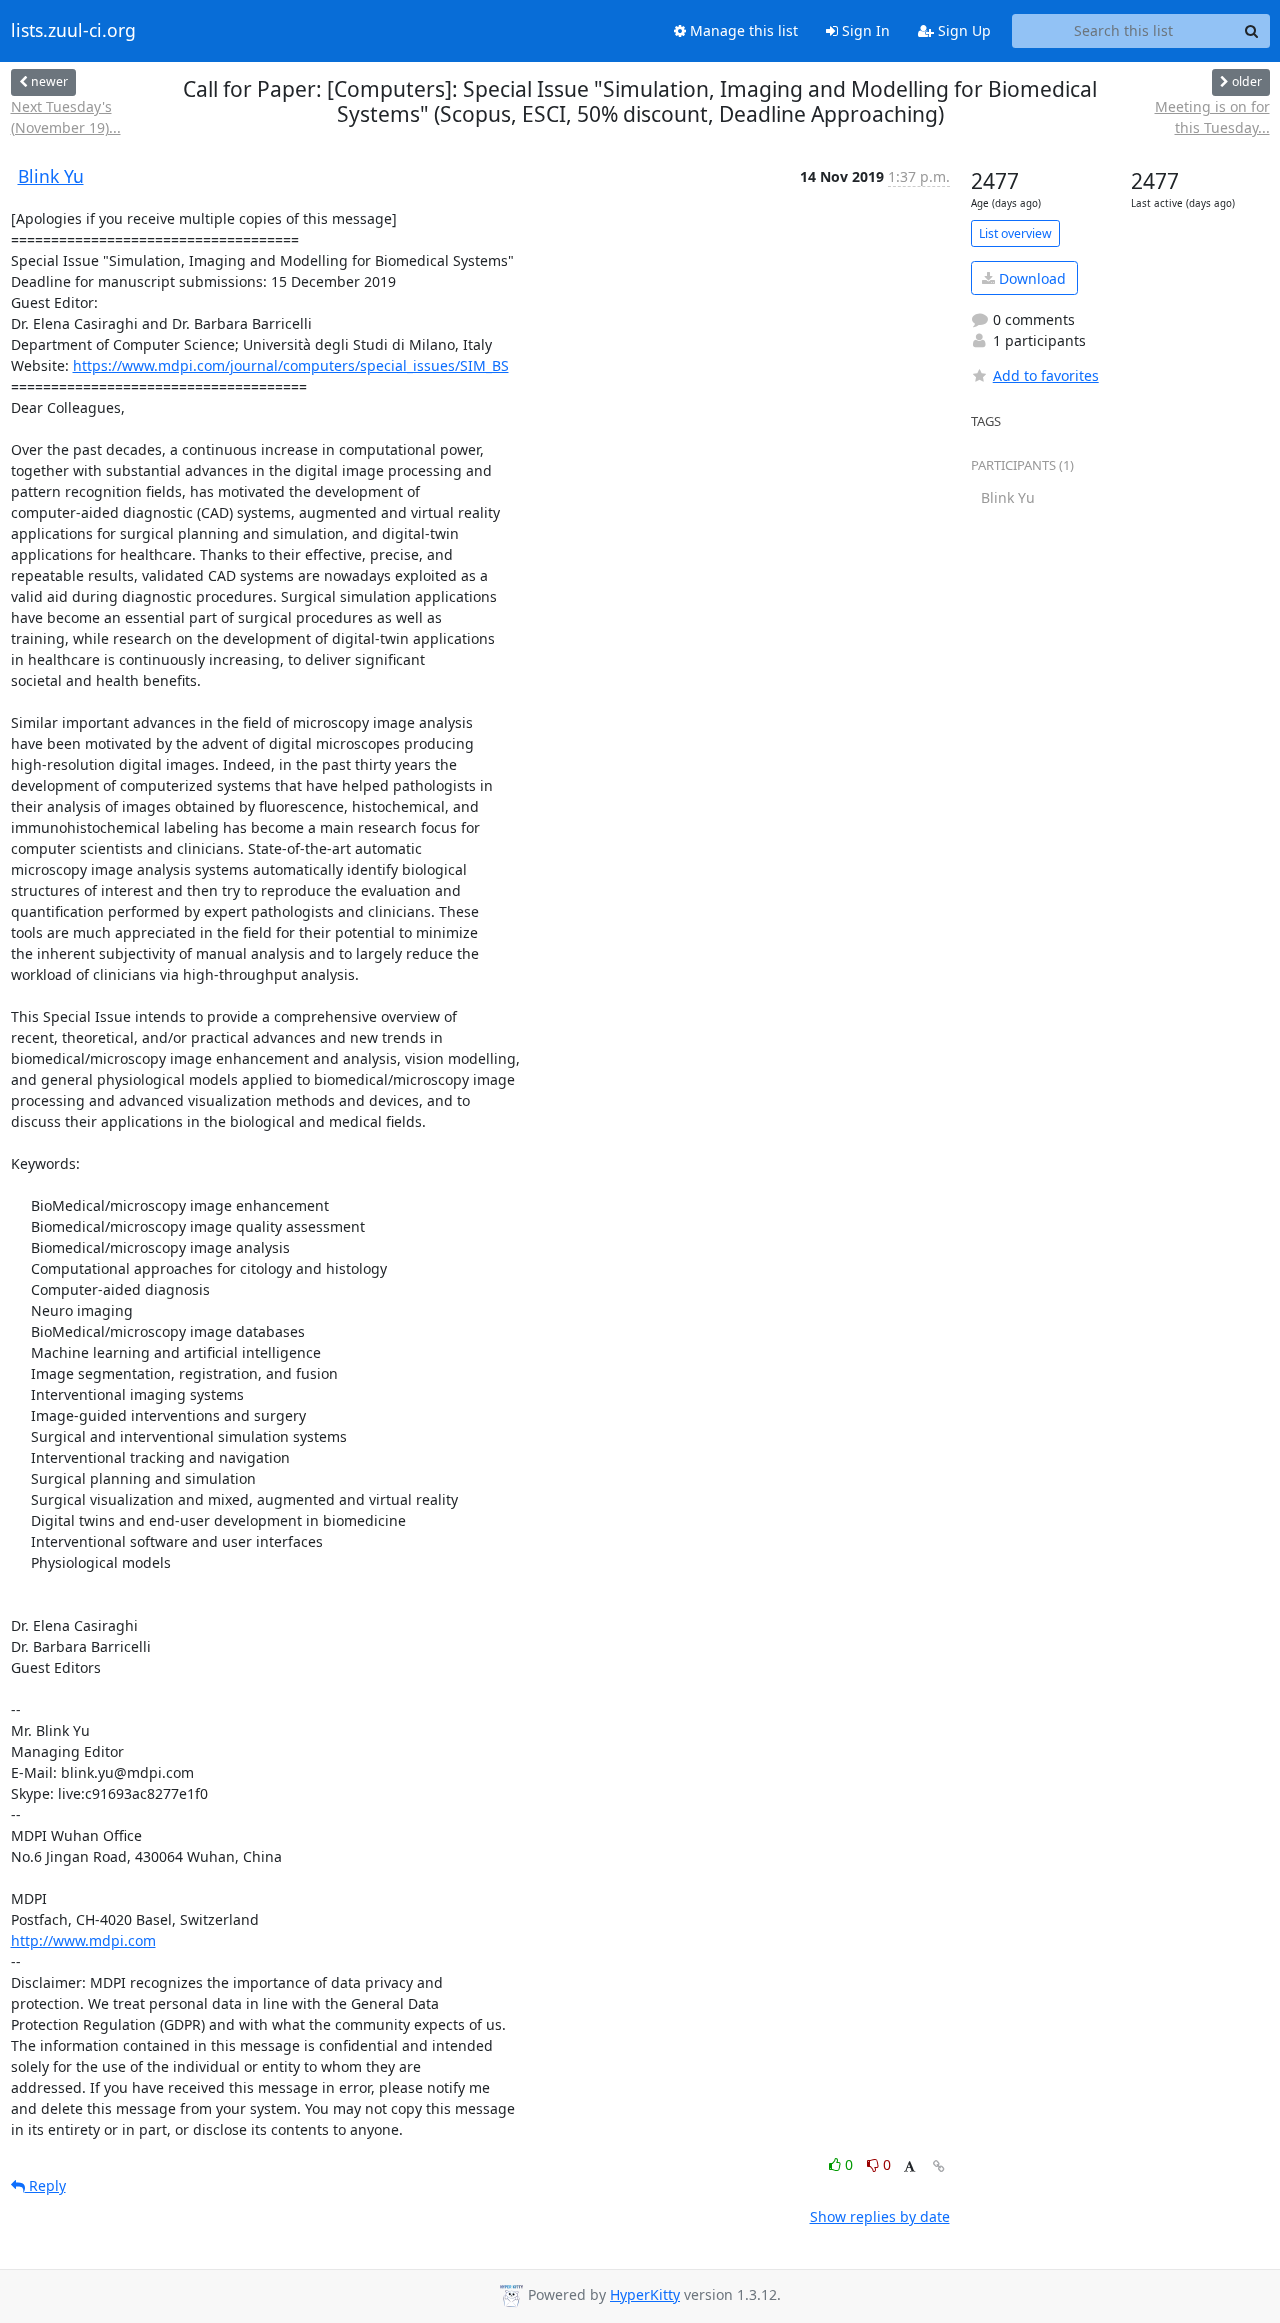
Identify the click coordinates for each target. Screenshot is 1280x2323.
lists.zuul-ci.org (73, 31)
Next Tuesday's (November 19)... (66, 117)
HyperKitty (645, 2294)
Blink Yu (51, 176)
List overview (1015, 233)
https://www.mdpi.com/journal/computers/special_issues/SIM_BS (291, 365)
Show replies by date (880, 2216)
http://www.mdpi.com (83, 1940)
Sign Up (962, 30)
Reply (45, 2185)
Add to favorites (1046, 375)
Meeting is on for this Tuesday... (1212, 117)
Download (1030, 278)
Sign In (864, 30)
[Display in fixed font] (909, 2167)
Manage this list (742, 30)
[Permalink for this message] (939, 2166)
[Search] (1252, 31)
